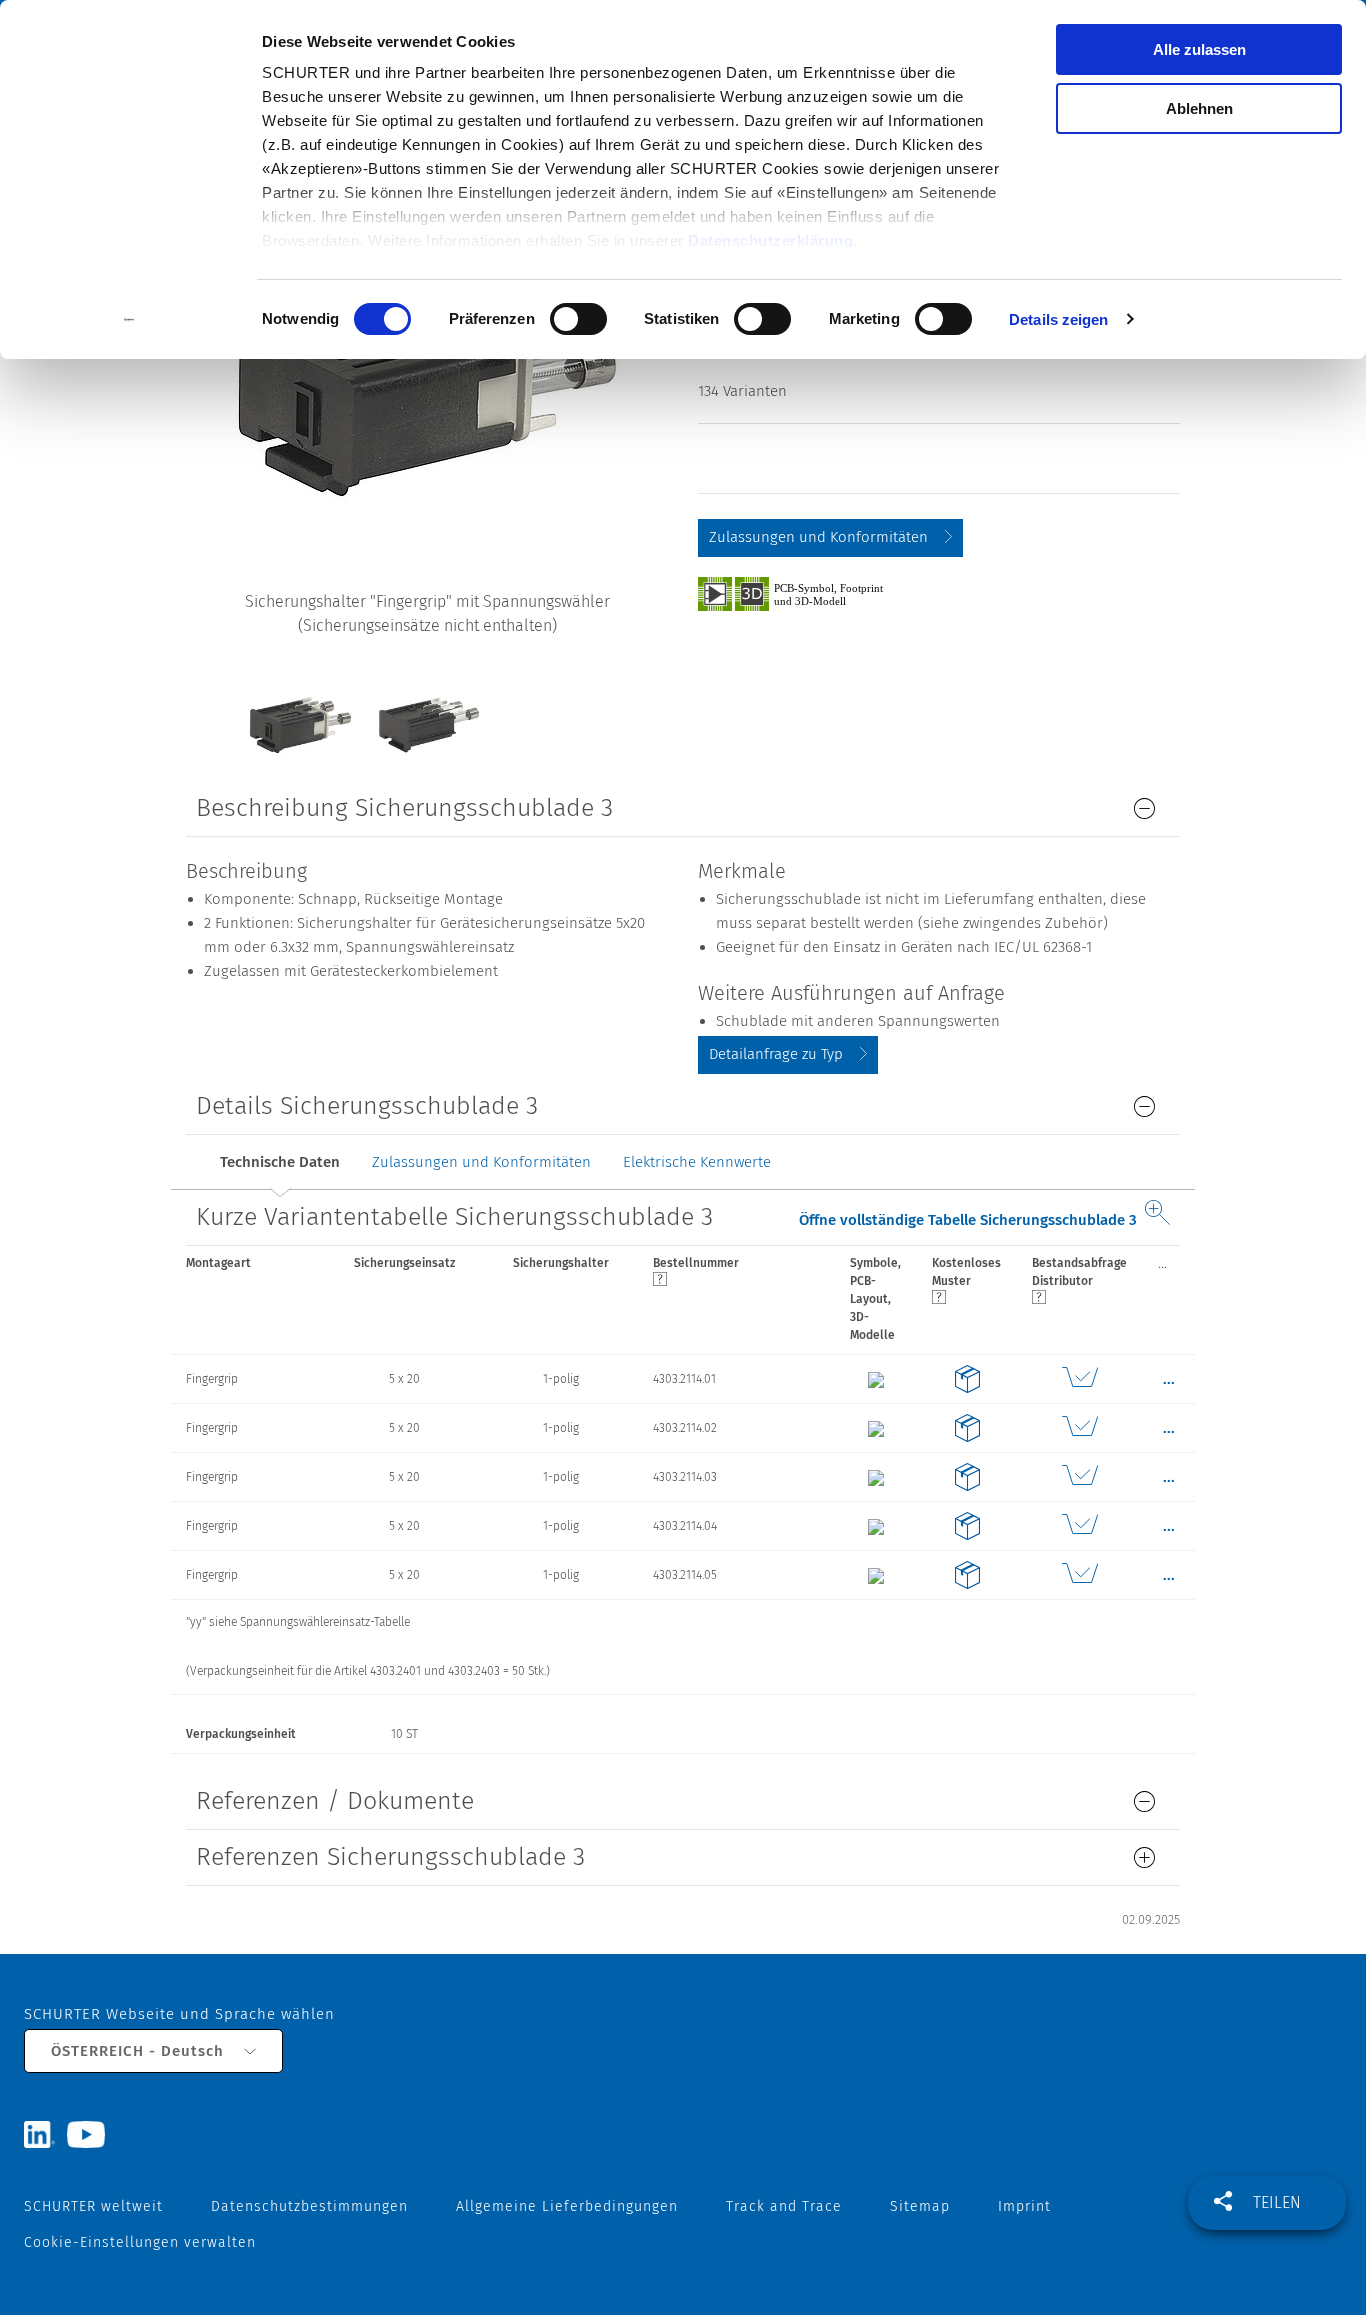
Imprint (1024, 2206)
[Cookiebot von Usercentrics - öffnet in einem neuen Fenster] (129, 320)
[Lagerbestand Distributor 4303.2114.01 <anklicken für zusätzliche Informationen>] (1080, 1379)
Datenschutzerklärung (770, 240)
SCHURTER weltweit (93, 2206)
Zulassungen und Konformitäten (818, 537)
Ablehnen (1199, 108)
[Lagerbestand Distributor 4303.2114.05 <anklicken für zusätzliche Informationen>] (1080, 1575)
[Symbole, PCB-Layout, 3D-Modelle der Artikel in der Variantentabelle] (813, 593)
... (1162, 1263)
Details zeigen (1058, 319)
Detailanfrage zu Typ (776, 1054)
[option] (300, 709)
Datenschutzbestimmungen (309, 2206)
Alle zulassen (1199, 49)
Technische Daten (280, 1162)
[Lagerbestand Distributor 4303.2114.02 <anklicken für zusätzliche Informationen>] (1080, 1428)
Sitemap (920, 2206)
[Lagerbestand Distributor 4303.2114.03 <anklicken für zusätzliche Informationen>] (1080, 1477)
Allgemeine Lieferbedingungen (567, 2206)
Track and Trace (784, 2206)
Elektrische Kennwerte (697, 1162)
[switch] (578, 319)
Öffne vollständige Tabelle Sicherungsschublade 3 (968, 1220)
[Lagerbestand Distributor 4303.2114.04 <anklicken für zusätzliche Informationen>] (1080, 1526)
